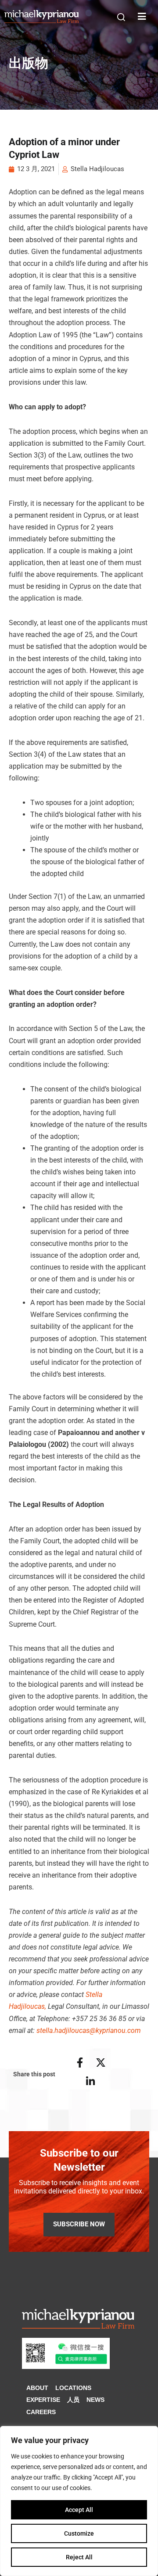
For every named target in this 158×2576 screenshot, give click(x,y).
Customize (79, 2533)
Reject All (79, 2557)
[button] (121, 17)
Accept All (79, 2510)
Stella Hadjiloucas (97, 169)
